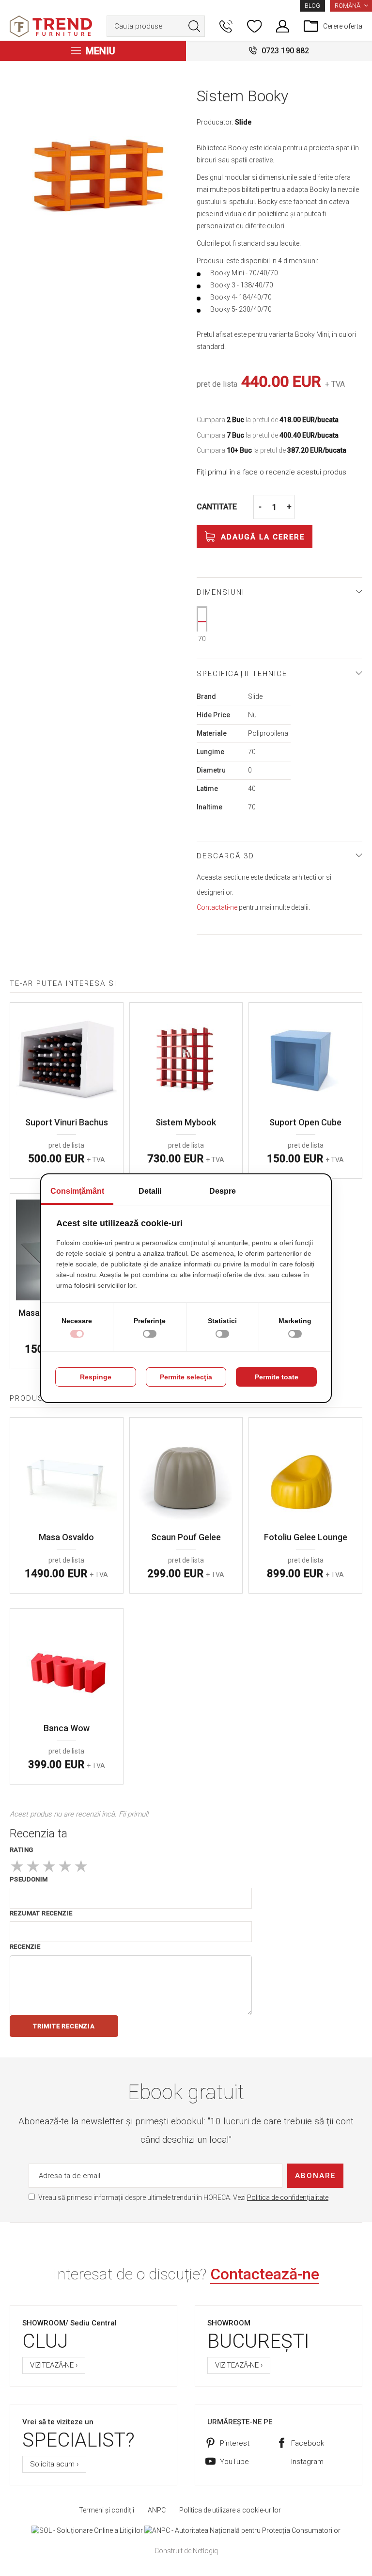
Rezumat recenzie (41, 1913)
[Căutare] (194, 26)
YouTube (234, 2462)
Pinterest (235, 2443)
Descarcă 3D (225, 856)
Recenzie (25, 1947)
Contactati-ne (217, 907)
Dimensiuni (221, 592)
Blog (312, 6)
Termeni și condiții (107, 2510)
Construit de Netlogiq (186, 2551)
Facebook (308, 2443)
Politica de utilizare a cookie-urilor (230, 2510)
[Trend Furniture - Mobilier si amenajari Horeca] (51, 26)
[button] (351, 6)
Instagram (307, 2462)
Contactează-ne (265, 2274)
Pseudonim (29, 1879)
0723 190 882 (285, 51)
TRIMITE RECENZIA (64, 2026)
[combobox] (156, 26)
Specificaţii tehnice (242, 674)
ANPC (157, 2510)
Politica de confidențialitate (288, 2197)
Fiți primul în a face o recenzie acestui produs (271, 472)
